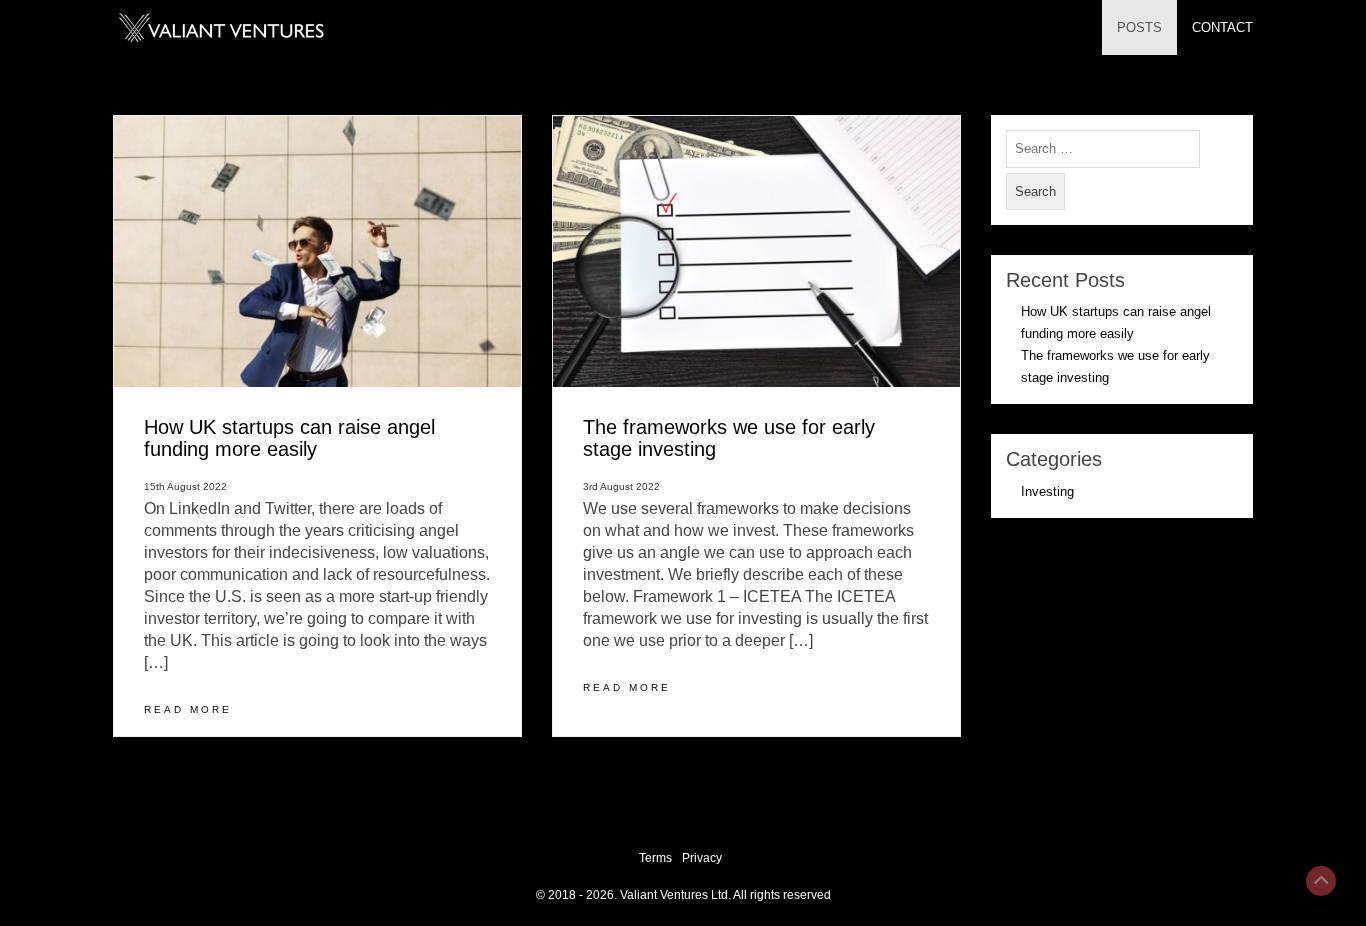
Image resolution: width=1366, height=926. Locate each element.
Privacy (702, 857)
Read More (188, 709)
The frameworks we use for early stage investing (729, 437)
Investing (1047, 491)
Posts (1139, 27)
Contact (1222, 27)
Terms (655, 857)
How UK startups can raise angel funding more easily (289, 437)
